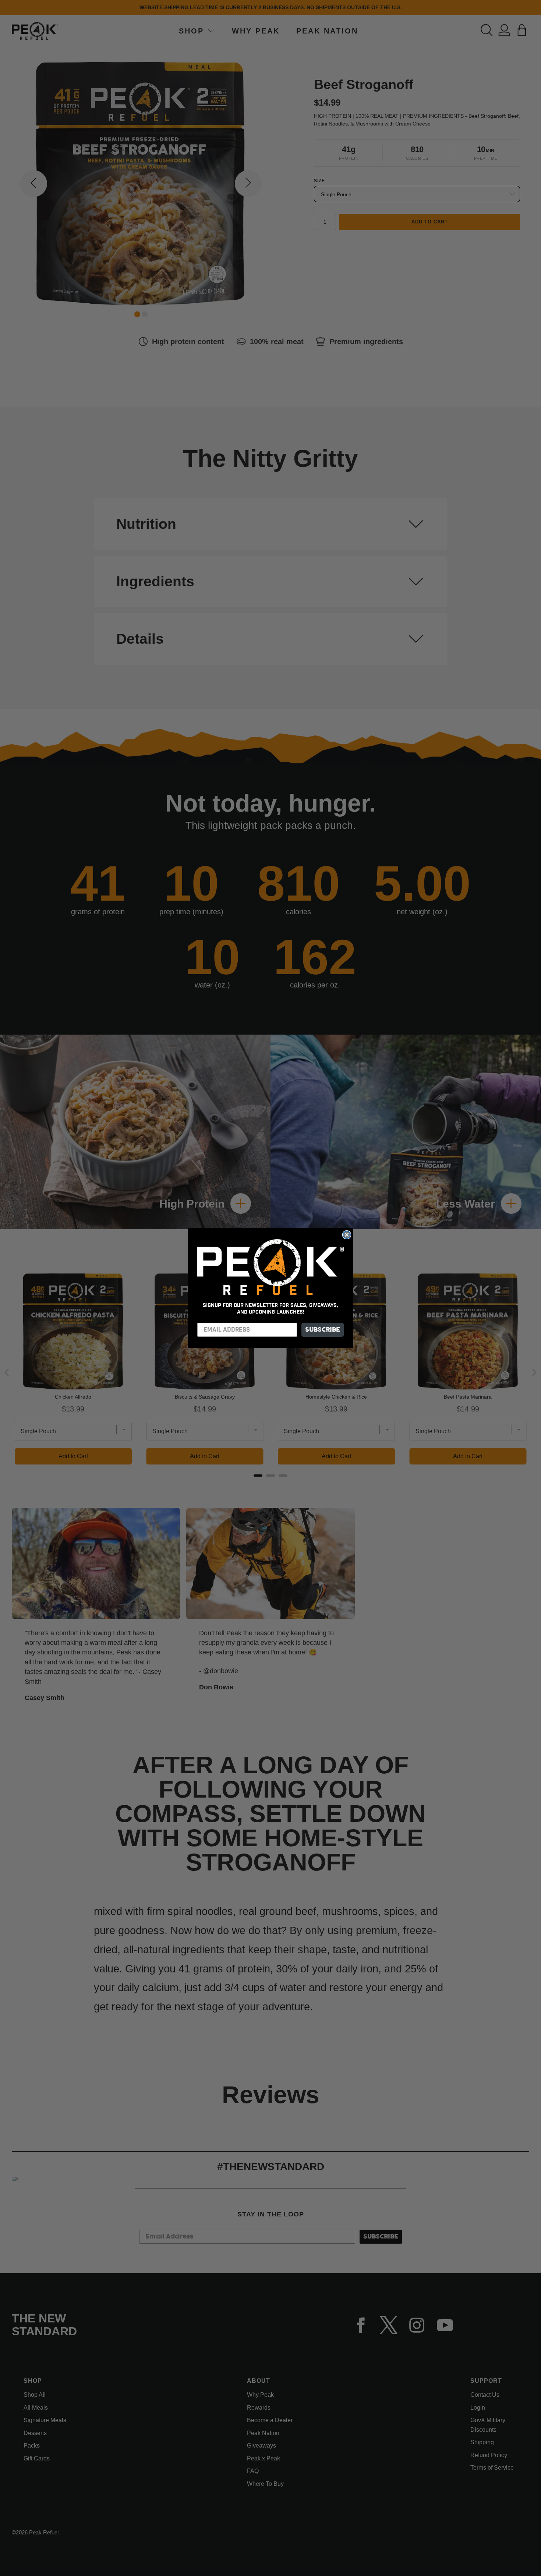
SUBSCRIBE (323, 1330)
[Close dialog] (347, 1235)
